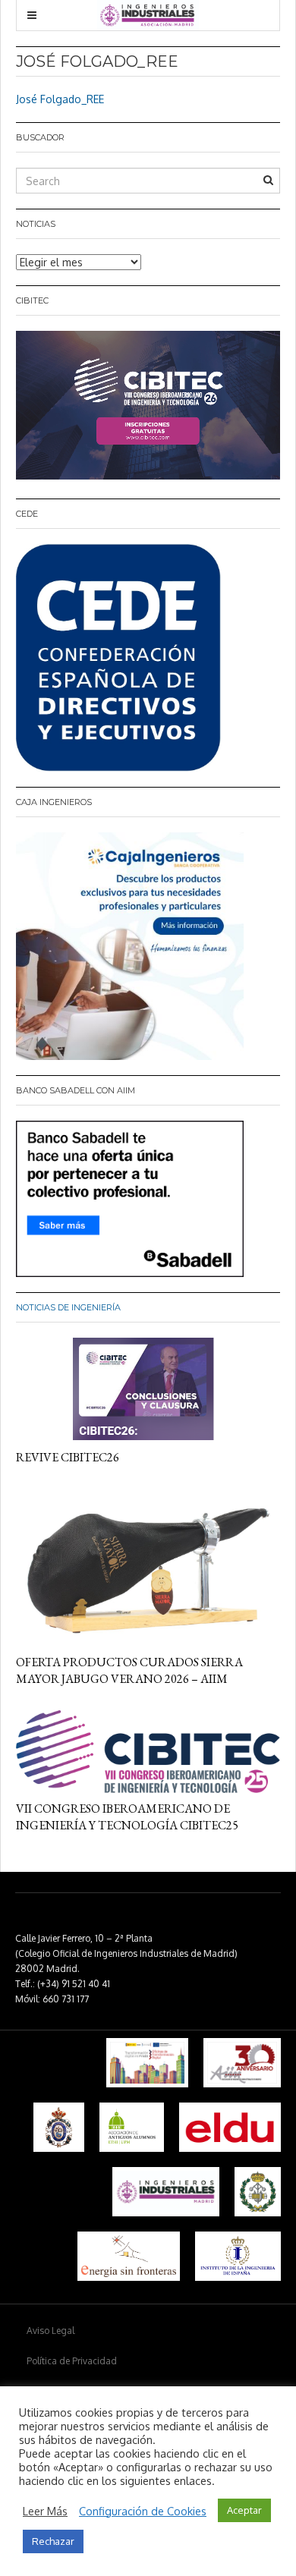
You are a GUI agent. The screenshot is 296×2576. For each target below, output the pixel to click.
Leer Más (45, 2511)
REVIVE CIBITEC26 (68, 1457)
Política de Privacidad (72, 2361)
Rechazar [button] (53, 2541)
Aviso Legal (50, 2331)
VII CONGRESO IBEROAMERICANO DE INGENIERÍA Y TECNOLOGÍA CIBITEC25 (127, 1817)
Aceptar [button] (244, 2510)
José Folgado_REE (60, 99)
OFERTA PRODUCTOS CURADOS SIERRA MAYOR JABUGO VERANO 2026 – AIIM (129, 1670)
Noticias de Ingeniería (68, 1307)
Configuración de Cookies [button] (143, 2511)
